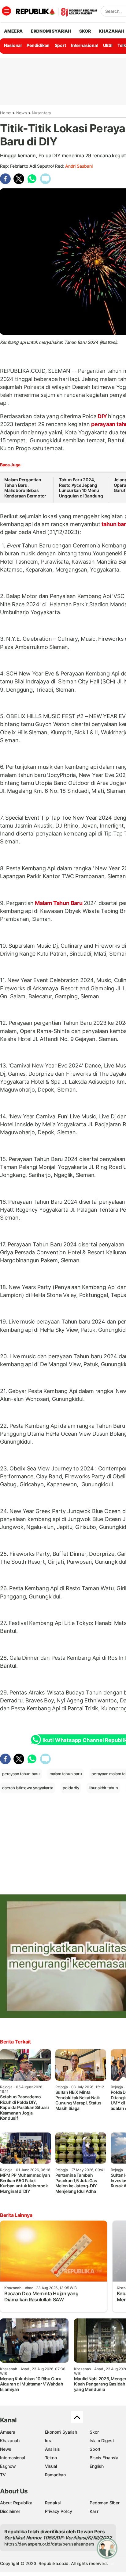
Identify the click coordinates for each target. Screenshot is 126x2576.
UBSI (108, 45)
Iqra (49, 2441)
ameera (13, 31)
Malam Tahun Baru (59, 903)
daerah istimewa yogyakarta (28, 1788)
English (97, 2466)
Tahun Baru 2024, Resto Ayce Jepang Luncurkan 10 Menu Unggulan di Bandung (81, 488)
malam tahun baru (66, 1774)
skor (85, 31)
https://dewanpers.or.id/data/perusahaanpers (49, 2544)
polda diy (71, 1788)
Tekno (51, 2458)
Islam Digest (102, 2441)
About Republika (16, 2503)
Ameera (8, 2432)
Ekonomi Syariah (51, 31)
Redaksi (53, 2503)
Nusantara (41, 113)
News (22, 113)
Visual (51, 2466)
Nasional (13, 45)
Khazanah (10, 2441)
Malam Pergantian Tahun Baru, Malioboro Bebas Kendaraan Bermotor (25, 488)
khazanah (111, 31)
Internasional (84, 45)
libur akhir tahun (103, 1788)
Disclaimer (10, 2511)
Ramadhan (55, 2475)
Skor (94, 2432)
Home (6, 113)
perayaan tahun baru (21, 1774)
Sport (60, 45)
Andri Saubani (79, 166)
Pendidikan (38, 45)
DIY (102, 416)
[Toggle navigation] (6, 11)
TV (3, 2475)
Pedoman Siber (104, 2503)
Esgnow (8, 2466)
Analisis (52, 2449)
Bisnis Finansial (104, 2458)
